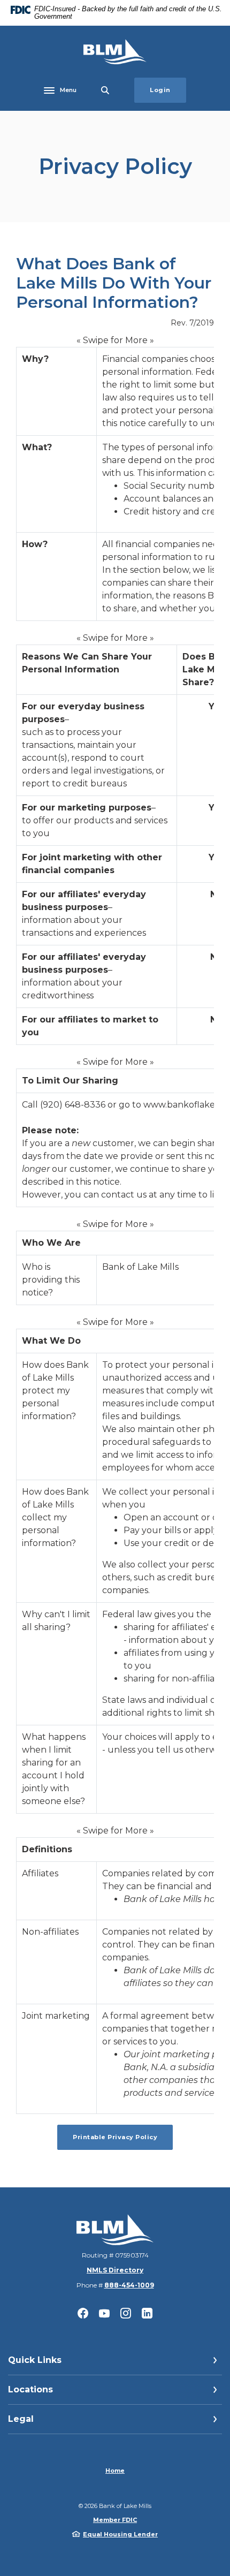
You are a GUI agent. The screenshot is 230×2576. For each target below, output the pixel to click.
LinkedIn (147, 2313)
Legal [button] (21, 2419)
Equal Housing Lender (120, 2534)
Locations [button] (30, 2389)
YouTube (104, 2313)
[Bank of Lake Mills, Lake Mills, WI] (115, 52)
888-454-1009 (129, 2285)
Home (115, 2471)
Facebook (83, 2313)
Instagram (126, 2313)
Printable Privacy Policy (123, 2137)
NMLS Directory (115, 2270)
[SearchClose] (105, 90)
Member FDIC (115, 2520)
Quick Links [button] (35, 2360)
